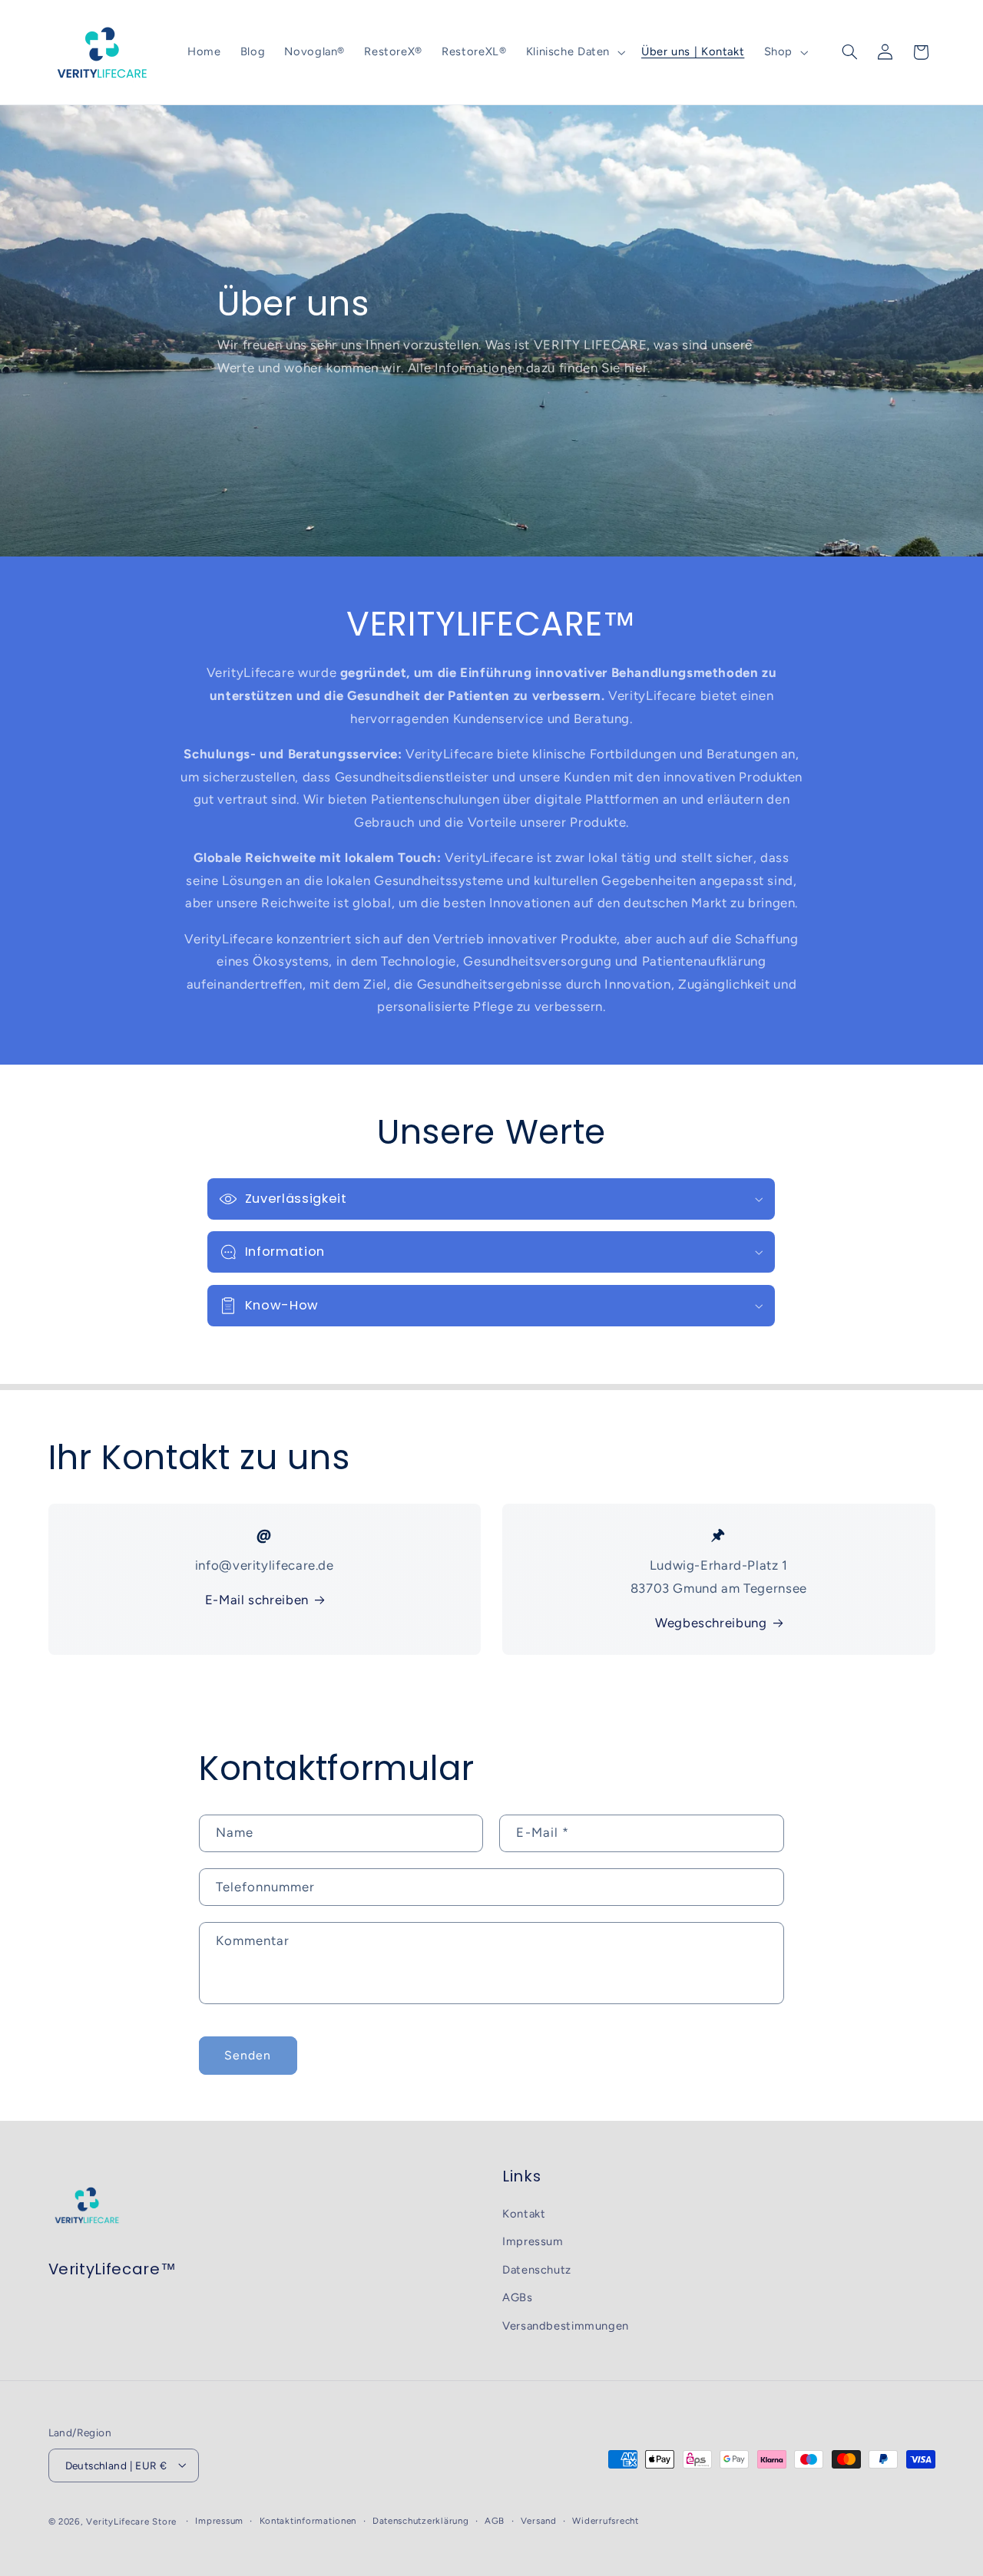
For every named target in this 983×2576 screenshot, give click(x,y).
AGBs (518, 2297)
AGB (495, 2521)
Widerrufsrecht (605, 2521)
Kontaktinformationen (308, 2521)
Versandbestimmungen (566, 2326)
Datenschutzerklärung (421, 2521)
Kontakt (524, 2214)
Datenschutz (537, 2270)
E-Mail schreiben (257, 1600)
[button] (574, 52)
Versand (539, 2521)
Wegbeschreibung (711, 1623)
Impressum (533, 2241)
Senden (248, 2055)
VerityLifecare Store (131, 2522)
